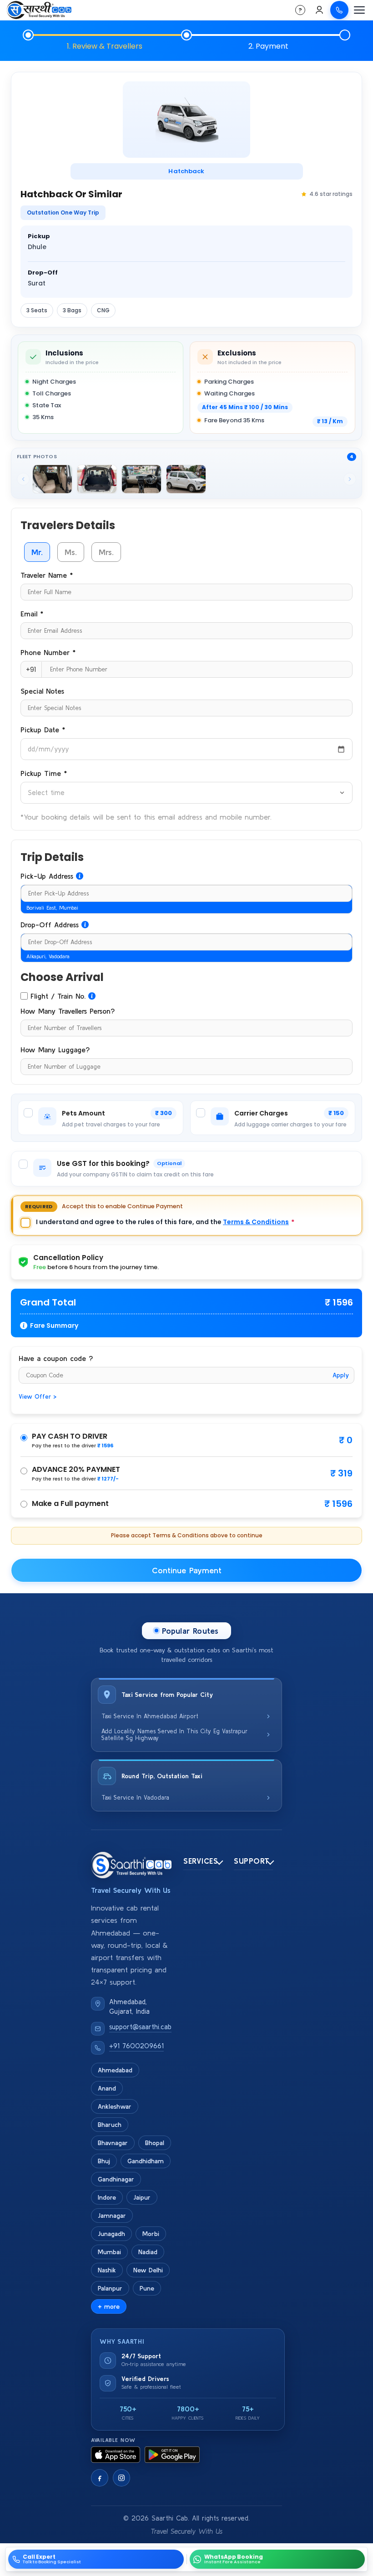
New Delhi (148, 2270)
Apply (341, 1375)
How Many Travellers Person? (68, 1011)
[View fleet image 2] (97, 479)
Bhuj (104, 2161)
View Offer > (38, 1397)
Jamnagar (112, 2216)
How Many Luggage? (55, 1050)
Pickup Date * (43, 730)
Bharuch (110, 2125)
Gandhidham (146, 2161)
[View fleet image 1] (52, 479)
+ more (109, 2306)
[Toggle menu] (359, 10)
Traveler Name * (47, 575)
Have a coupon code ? (56, 1358)
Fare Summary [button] (54, 1326)
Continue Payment (187, 1570)
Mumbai (109, 2252)
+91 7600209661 (136, 2046)
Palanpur (110, 2288)
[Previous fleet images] (23, 479)
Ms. (71, 552)
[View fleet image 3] (141, 479)
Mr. (37, 552)
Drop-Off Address (50, 925)
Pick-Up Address (47, 876)
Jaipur (142, 2197)
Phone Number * (48, 652)
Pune (147, 2288)
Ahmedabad (115, 2070)
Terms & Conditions (256, 1222)
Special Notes (42, 691)
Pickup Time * (44, 773)
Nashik (107, 2270)
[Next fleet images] (350, 479)
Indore (107, 2197)
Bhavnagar (113, 2143)
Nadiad (148, 2252)
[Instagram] (121, 2478)
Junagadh (111, 2234)
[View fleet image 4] (186, 479)
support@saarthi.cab (140, 2027)
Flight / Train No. (58, 996)
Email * (32, 614)
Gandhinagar (116, 2179)
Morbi (151, 2234)
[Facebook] (100, 2478)
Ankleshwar (115, 2106)
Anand (107, 2088)
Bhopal (155, 2143)
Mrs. (106, 552)
